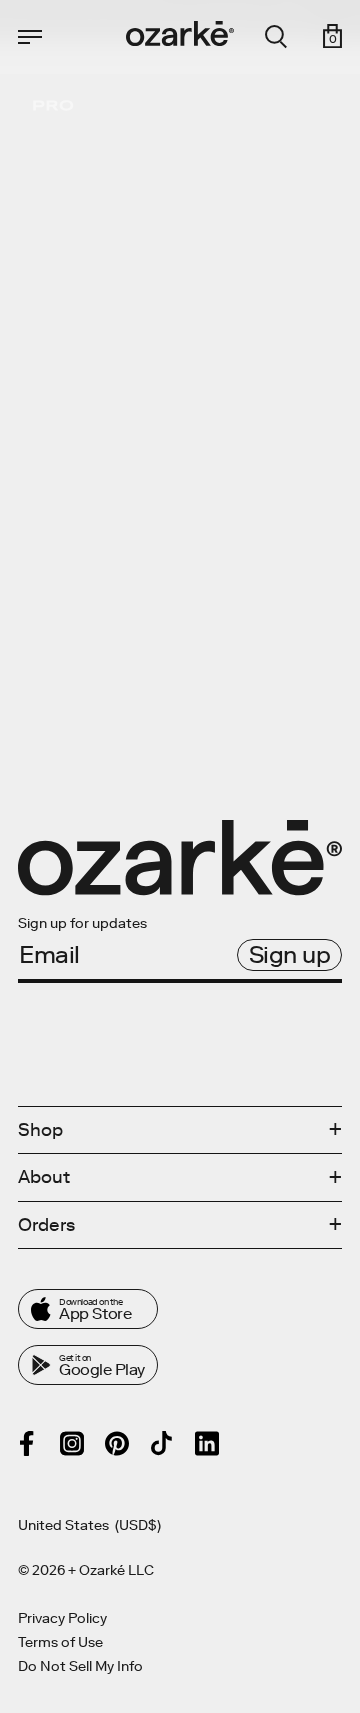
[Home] (180, 33)
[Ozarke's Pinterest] (117, 1443)
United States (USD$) (89, 1526)
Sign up (290, 954)
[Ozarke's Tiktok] (162, 1443)
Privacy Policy (62, 1619)
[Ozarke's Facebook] (27, 1443)
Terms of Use (60, 1643)
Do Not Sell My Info (80, 1667)
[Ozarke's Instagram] (72, 1443)
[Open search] (276, 37)
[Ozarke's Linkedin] (207, 1443)
